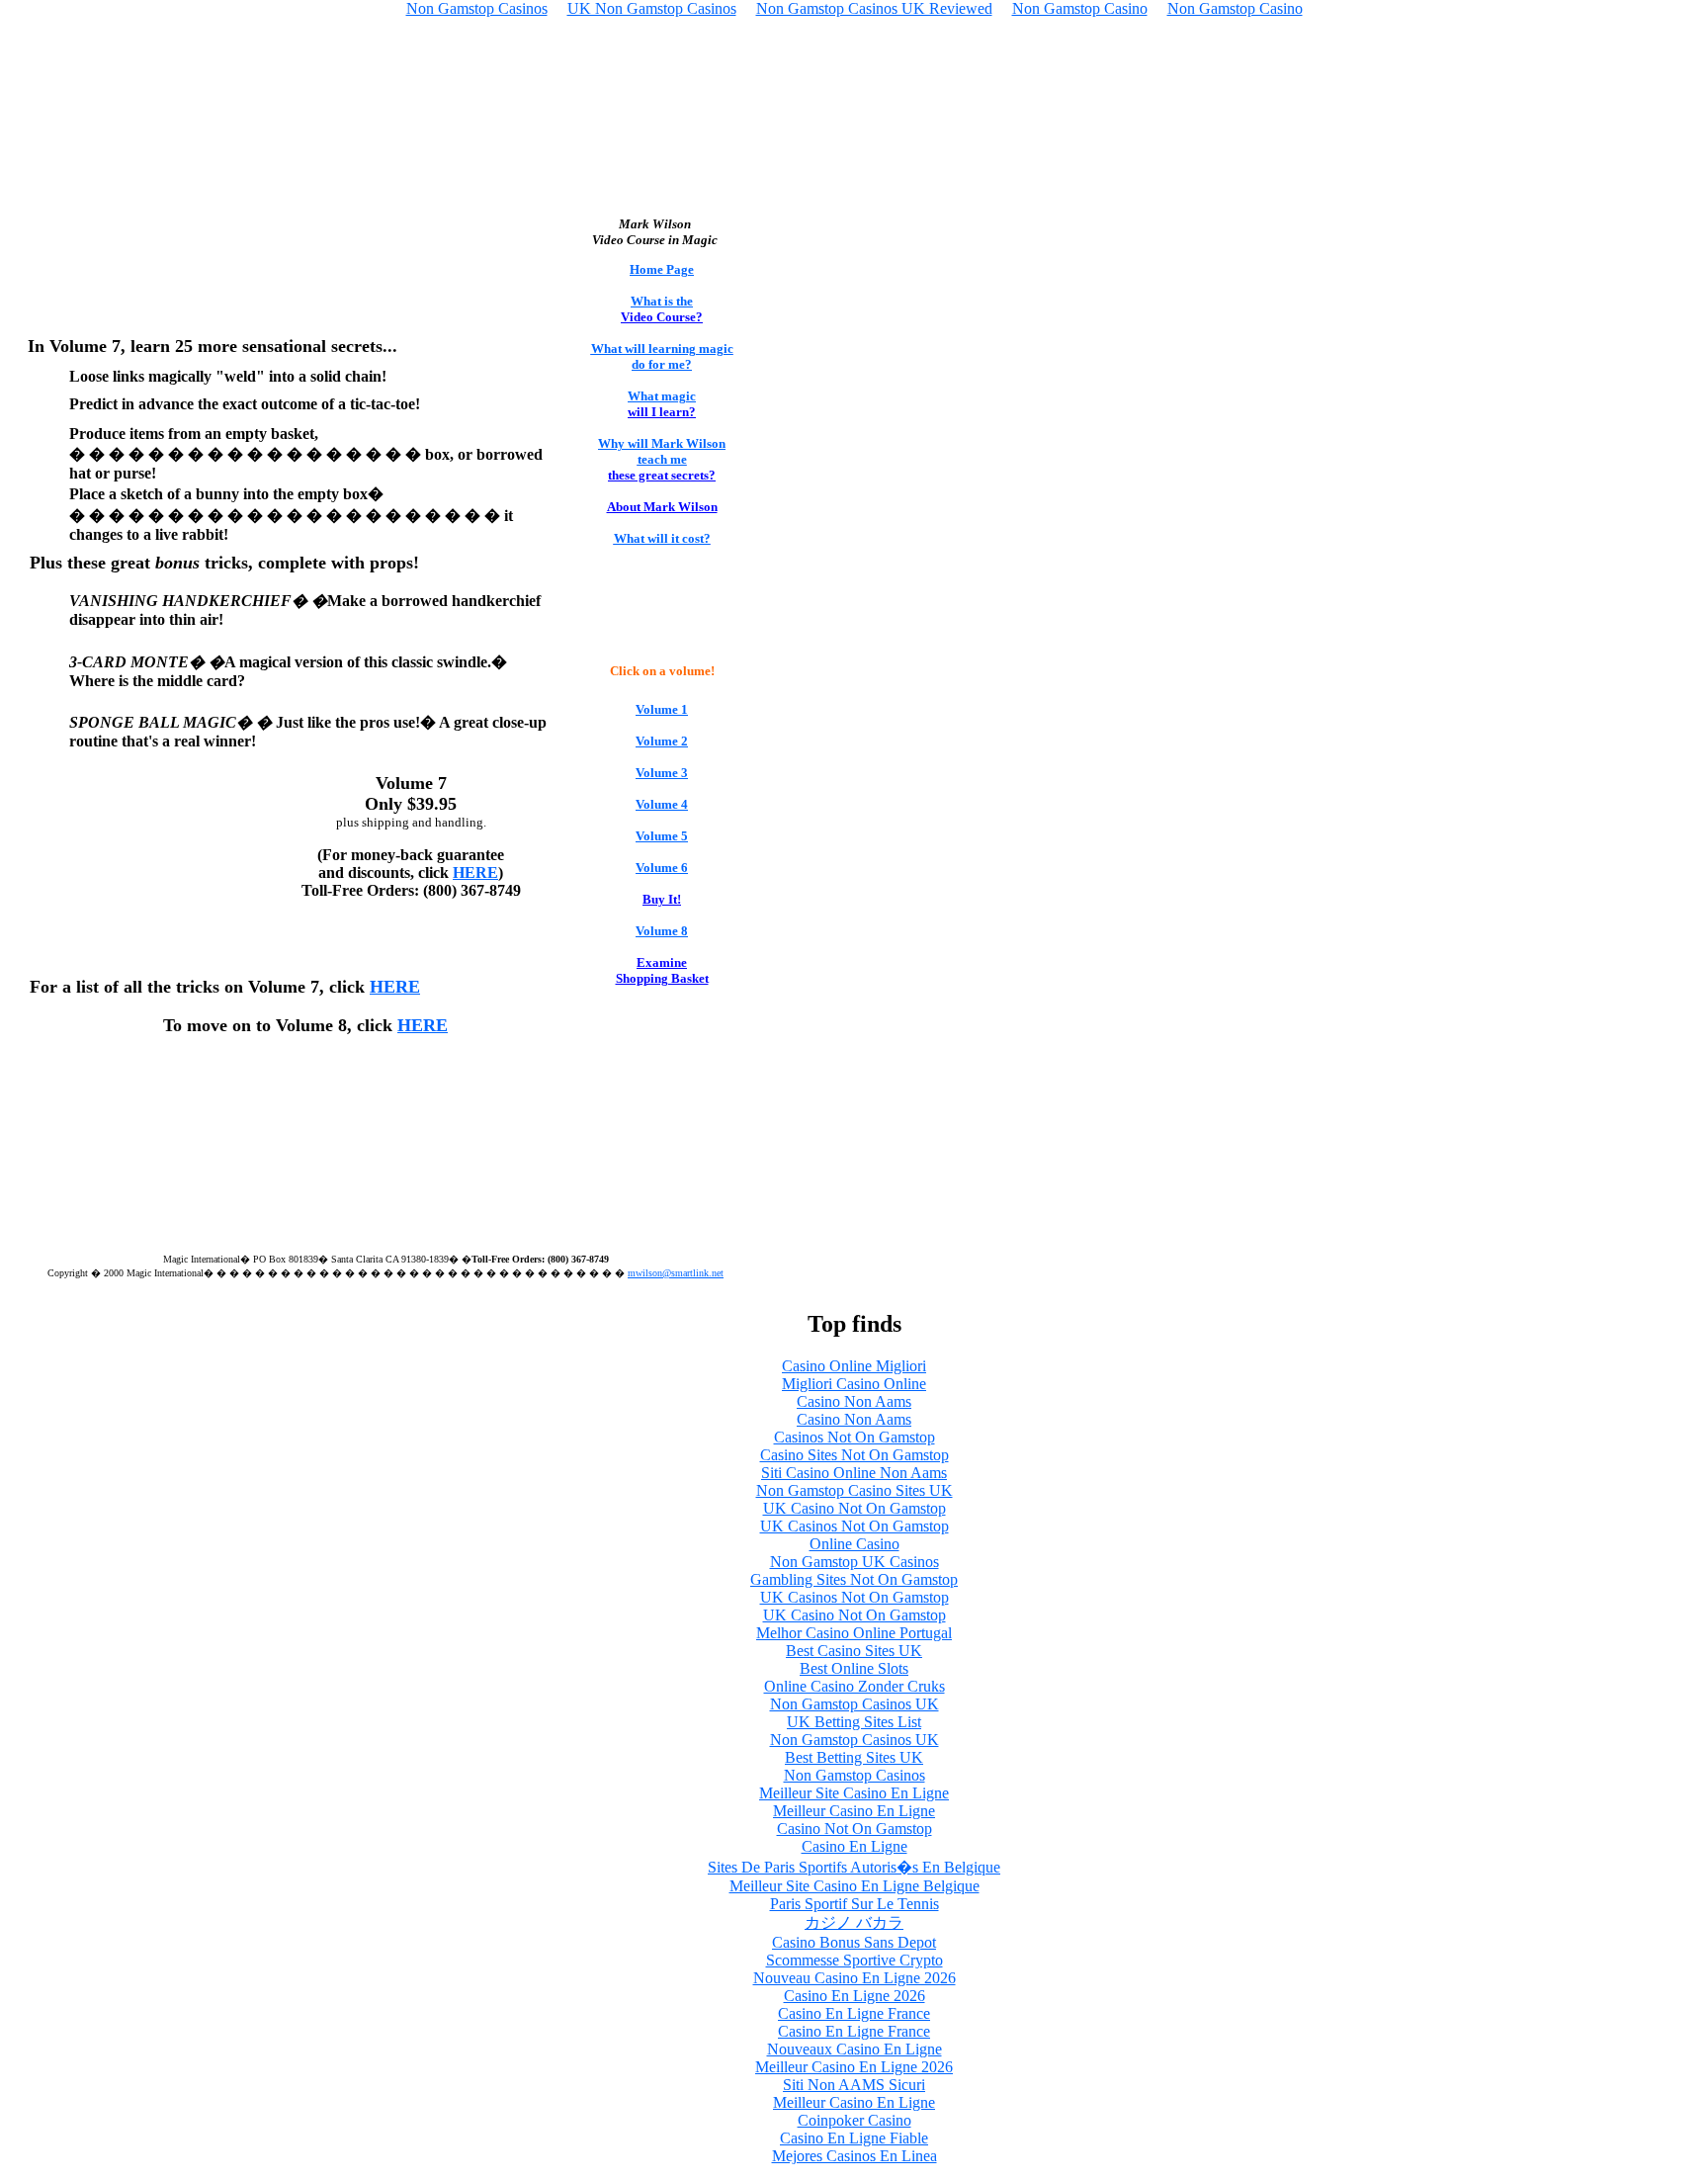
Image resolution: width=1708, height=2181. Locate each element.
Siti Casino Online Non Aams (854, 1473)
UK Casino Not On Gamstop (854, 1508)
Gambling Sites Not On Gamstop (854, 1579)
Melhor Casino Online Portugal (854, 1633)
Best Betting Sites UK (854, 1757)
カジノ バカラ (854, 1922)
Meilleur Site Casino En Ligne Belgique (854, 1886)
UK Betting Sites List (854, 1722)
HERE (475, 872)
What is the (662, 301)
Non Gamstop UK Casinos (854, 1562)
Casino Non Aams (854, 1401)
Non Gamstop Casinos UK (854, 1704)
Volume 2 (662, 741)
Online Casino (854, 1544)
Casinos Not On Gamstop (854, 1437)
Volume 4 (662, 804)
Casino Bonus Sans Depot (854, 1942)
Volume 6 (662, 868)
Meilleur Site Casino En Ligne (854, 1793)
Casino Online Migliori (854, 1366)
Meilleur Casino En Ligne (854, 1811)
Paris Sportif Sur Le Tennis (854, 1904)
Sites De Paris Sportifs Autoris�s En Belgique (854, 1867)
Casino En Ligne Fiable (854, 2138)
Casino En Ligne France (854, 2013)
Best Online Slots (854, 1668)
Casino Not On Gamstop (854, 1829)
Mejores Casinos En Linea (854, 2156)
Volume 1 (662, 709)
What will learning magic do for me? (662, 356)
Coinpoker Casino (854, 2120)
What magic (662, 396)
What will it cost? (662, 538)
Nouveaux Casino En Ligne (854, 2049)
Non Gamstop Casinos (854, 1775)
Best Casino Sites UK (854, 1651)
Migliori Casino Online (854, 1384)
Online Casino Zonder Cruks (854, 1686)
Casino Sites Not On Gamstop (854, 1455)
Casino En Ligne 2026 (854, 1996)
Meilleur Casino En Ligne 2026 (854, 2067)
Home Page (662, 269)
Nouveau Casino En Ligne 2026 (854, 1978)
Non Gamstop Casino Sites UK (854, 1490)
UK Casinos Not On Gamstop (854, 1526)
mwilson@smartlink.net (676, 1273)
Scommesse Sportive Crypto (854, 1960)
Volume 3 (662, 773)
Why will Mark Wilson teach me (662, 451)
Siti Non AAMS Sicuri (854, 2085)
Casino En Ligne (854, 1846)
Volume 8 (662, 931)
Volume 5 (662, 836)
